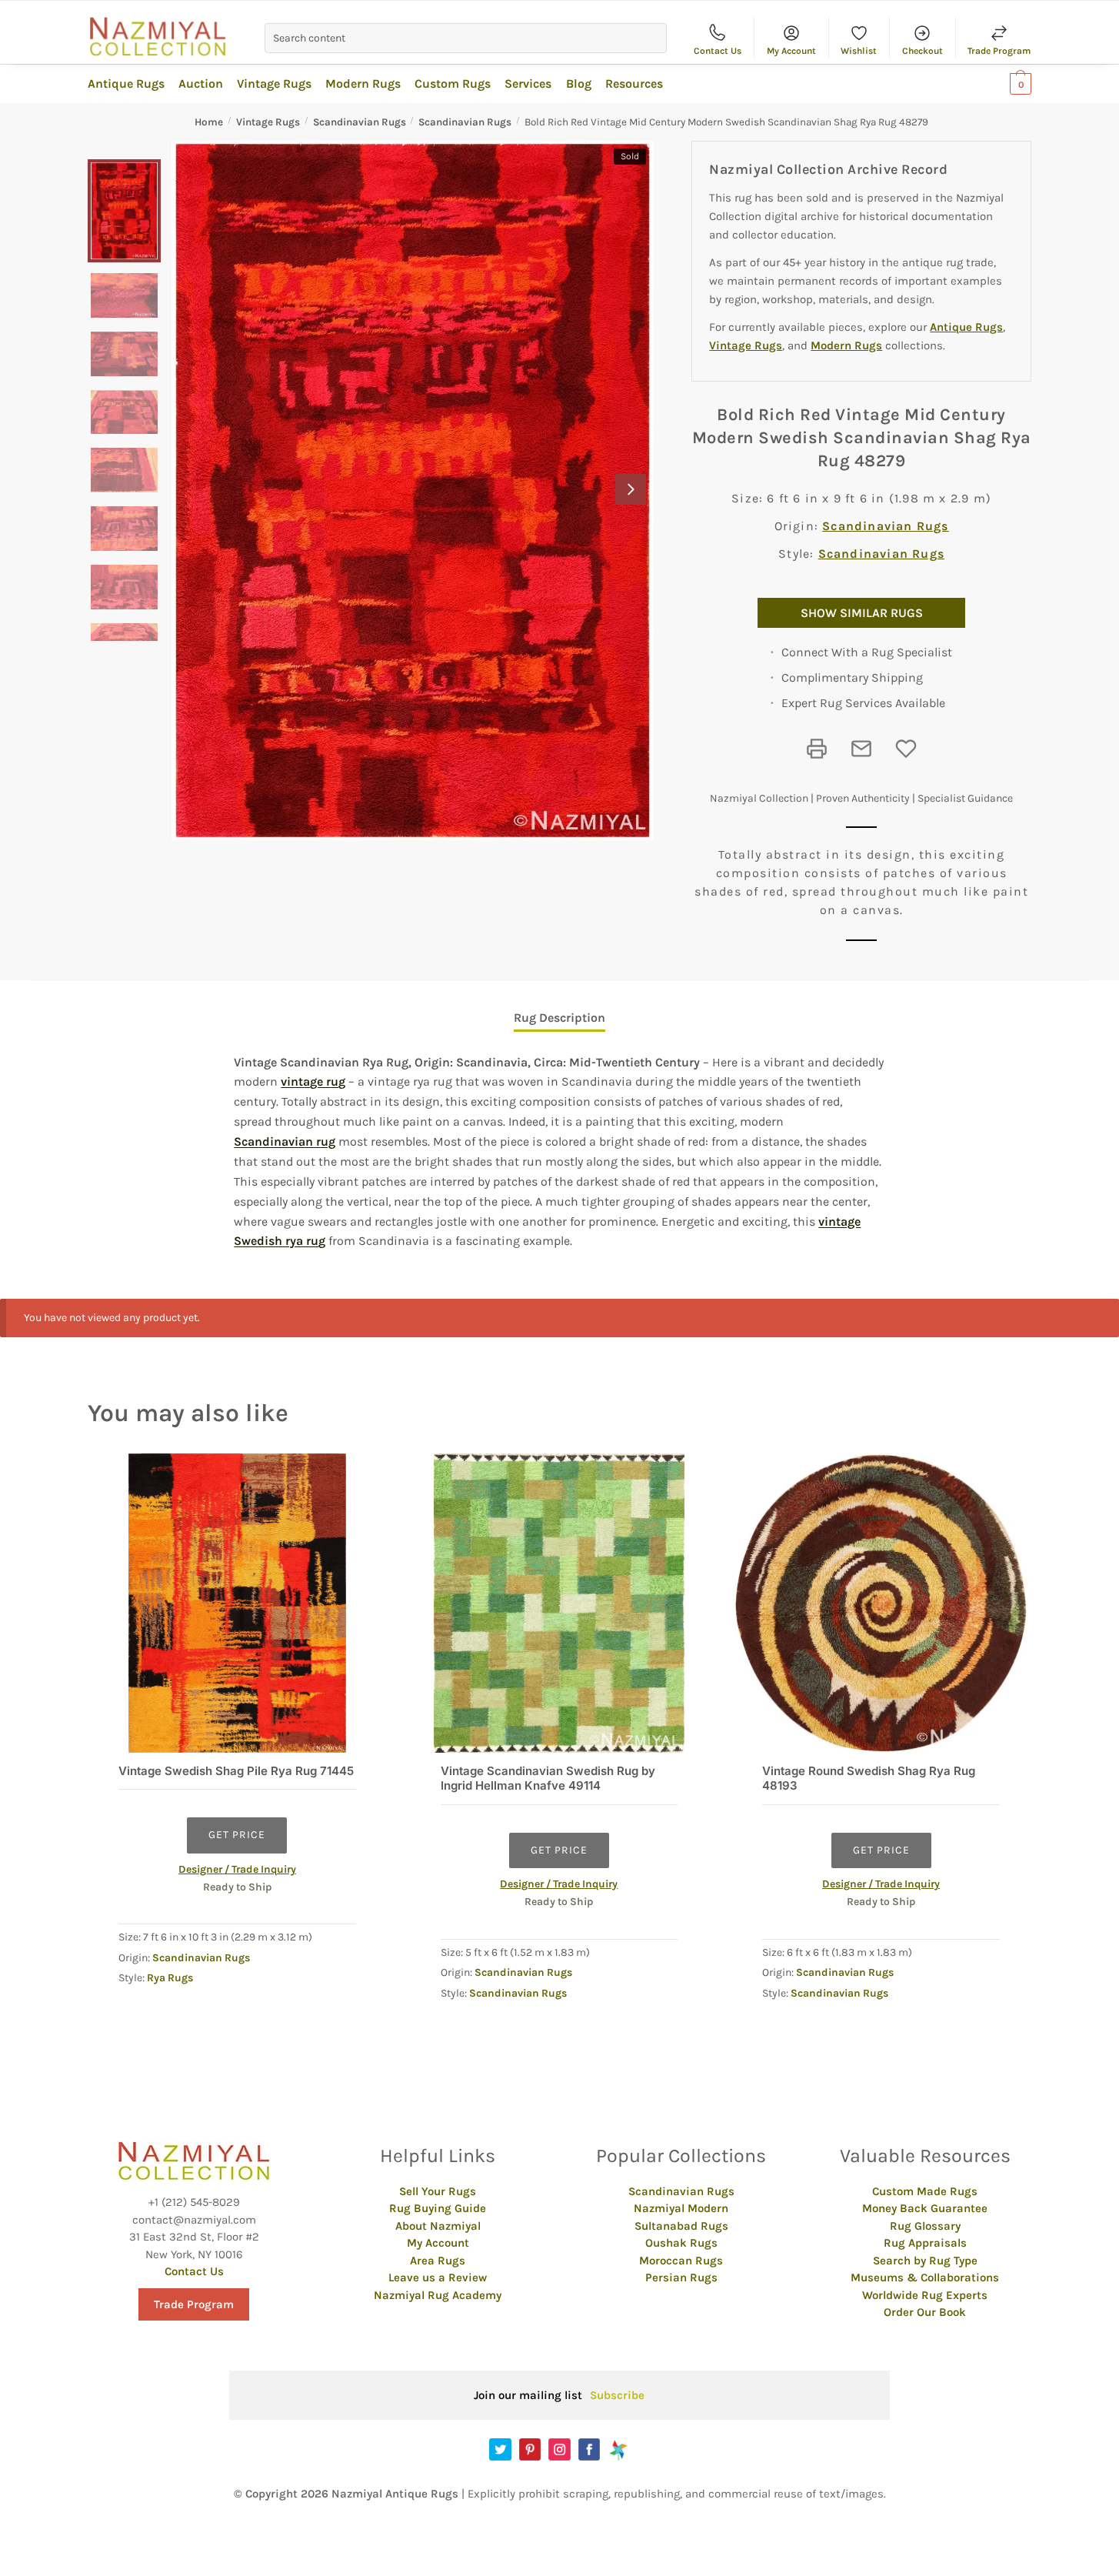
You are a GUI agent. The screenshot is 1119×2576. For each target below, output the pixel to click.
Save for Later (906, 749)
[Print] (817, 749)
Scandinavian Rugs (360, 122)
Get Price (237, 1835)
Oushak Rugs (681, 2243)
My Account (791, 51)
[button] (631, 489)
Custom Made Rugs (925, 2191)
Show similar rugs (862, 613)
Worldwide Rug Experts (925, 2295)
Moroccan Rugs (681, 2261)
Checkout (923, 51)
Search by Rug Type (925, 2261)
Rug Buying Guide (438, 2208)
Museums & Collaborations (925, 2277)
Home (209, 122)
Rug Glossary (925, 2226)
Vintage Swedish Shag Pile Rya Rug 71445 (236, 1771)
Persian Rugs (681, 2277)
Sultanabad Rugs (681, 2226)
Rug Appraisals (925, 2243)
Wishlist (859, 51)
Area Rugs (438, 2261)
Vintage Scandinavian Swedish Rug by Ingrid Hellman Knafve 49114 (548, 1779)
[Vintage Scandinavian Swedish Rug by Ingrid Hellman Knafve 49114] (559, 1603)
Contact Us (718, 51)
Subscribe (617, 2395)
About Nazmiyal (438, 2226)
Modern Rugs (846, 345)
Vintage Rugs (268, 122)
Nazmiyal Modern (681, 2208)
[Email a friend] (861, 749)
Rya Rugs (170, 1978)
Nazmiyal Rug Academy (438, 2295)
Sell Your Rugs (438, 2191)
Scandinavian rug (285, 1141)
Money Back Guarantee (925, 2208)
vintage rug (313, 1081)
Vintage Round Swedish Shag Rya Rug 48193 (869, 1779)
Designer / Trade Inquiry (237, 1869)
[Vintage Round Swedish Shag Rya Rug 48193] (881, 1603)
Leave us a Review (438, 2277)
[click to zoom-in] (413, 491)
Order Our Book (925, 2312)
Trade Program (999, 51)
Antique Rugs (966, 327)
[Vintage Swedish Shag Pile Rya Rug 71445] (237, 1603)
